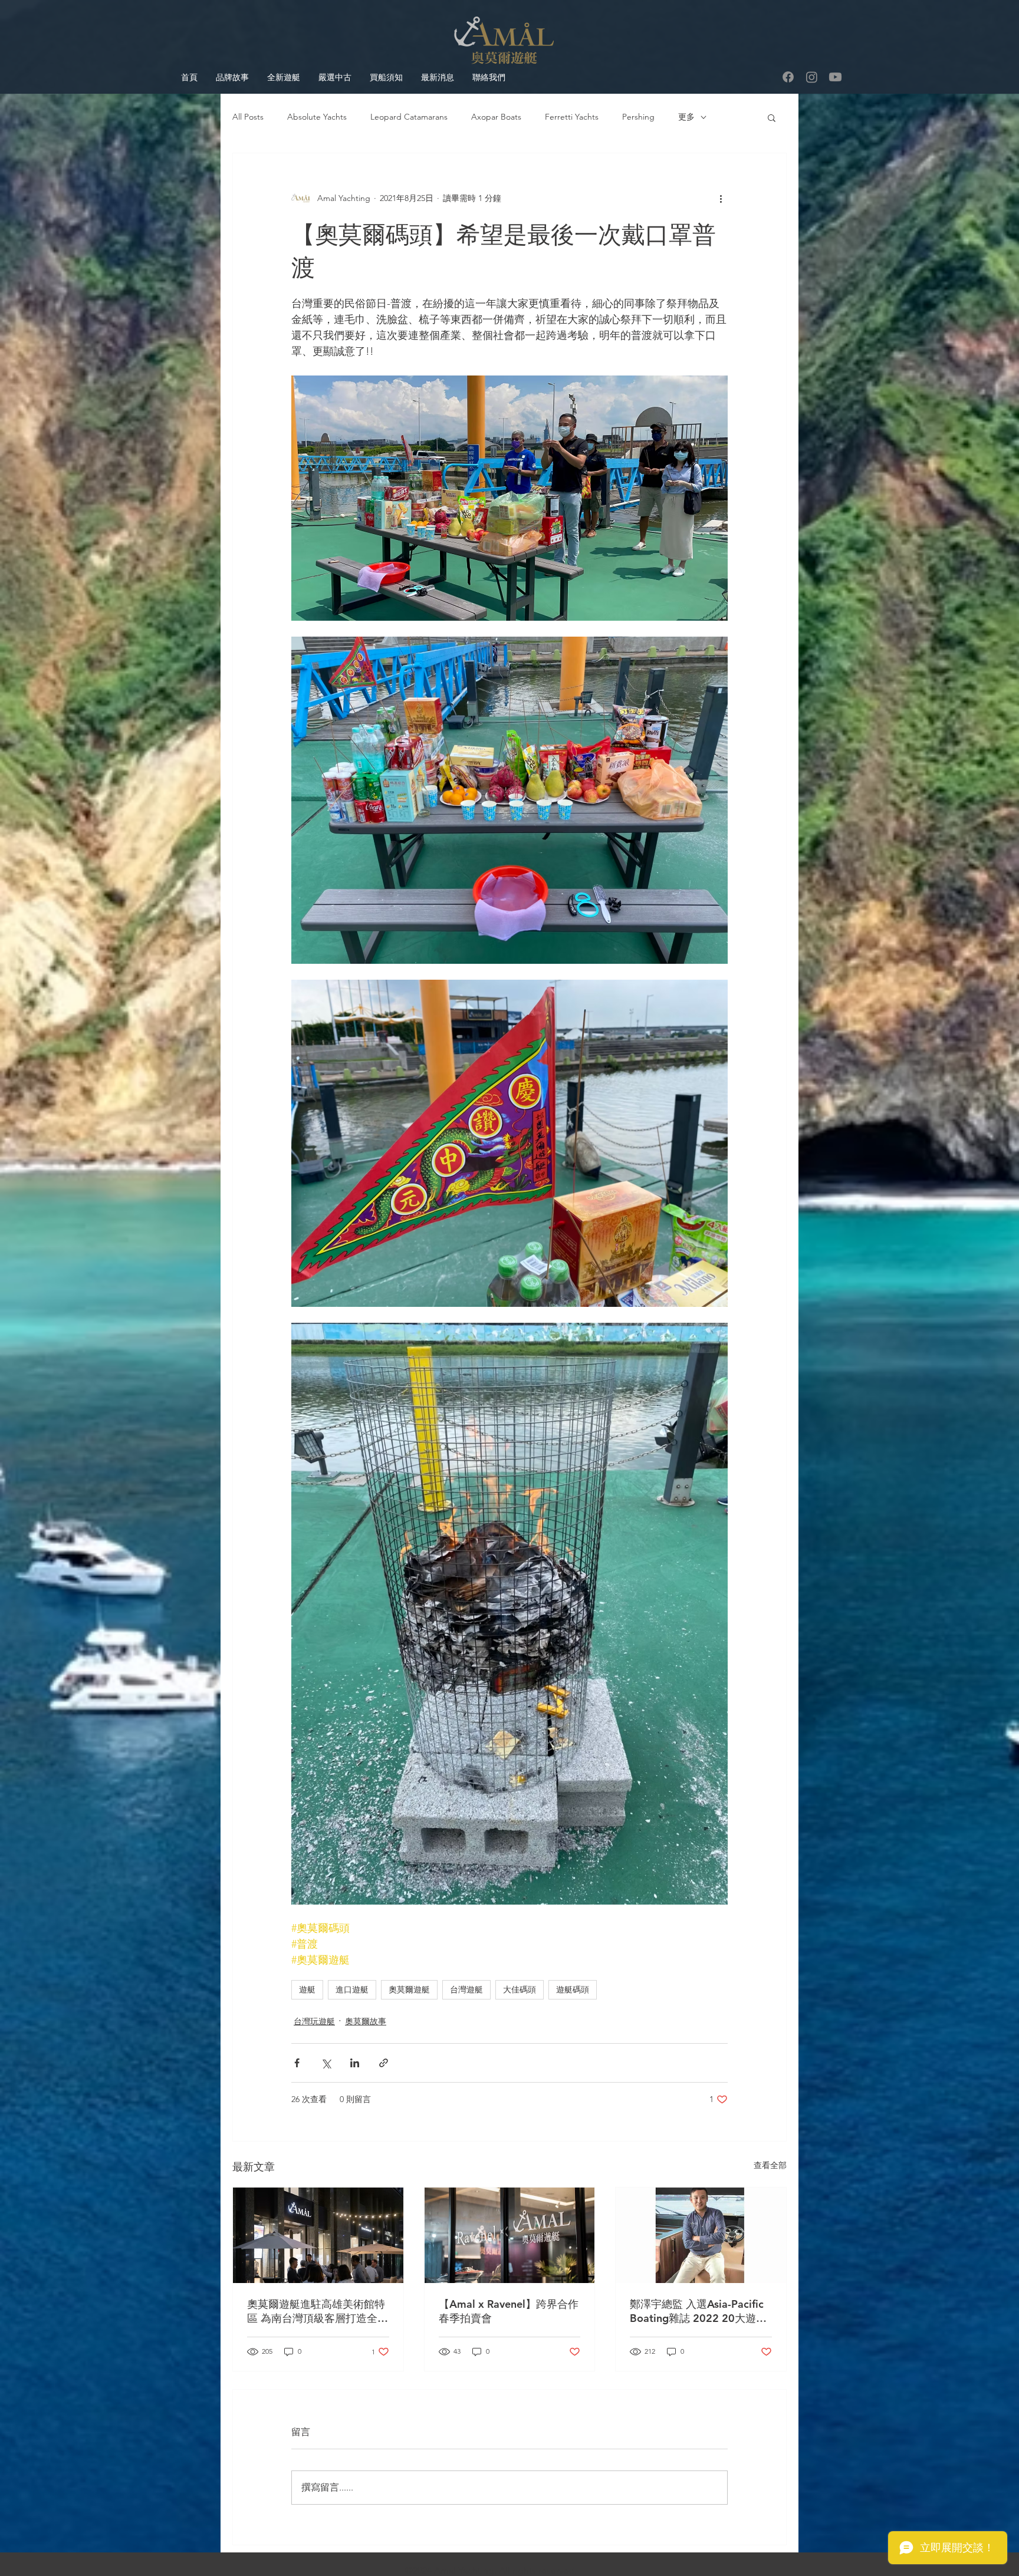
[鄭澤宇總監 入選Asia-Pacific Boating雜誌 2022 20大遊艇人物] (701, 2235)
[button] (772, 117)
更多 (686, 117)
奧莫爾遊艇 (409, 1989)
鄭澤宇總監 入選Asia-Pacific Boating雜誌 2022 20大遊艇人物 (698, 2311)
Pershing (638, 117)
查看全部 (770, 2165)
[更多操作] (721, 198)
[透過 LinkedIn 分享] (355, 2063)
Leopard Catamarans (409, 117)
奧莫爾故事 (366, 2021)
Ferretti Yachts (572, 117)
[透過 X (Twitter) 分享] (326, 2063)
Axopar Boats (496, 117)
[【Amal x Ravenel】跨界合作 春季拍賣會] (510, 2235)
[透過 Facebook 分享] (297, 2063)
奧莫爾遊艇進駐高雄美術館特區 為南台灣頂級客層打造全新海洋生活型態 (318, 2311)
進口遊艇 (352, 1989)
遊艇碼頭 (573, 1989)
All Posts (248, 117)
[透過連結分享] (384, 2063)
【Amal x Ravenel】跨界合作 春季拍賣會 (509, 2311)
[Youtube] (835, 77)
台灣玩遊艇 (314, 2021)
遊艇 (307, 1989)
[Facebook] (788, 77)
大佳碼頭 (520, 1989)
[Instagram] (812, 77)
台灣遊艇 (466, 1989)
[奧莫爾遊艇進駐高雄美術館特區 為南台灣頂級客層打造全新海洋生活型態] (318, 2235)
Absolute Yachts (317, 117)
